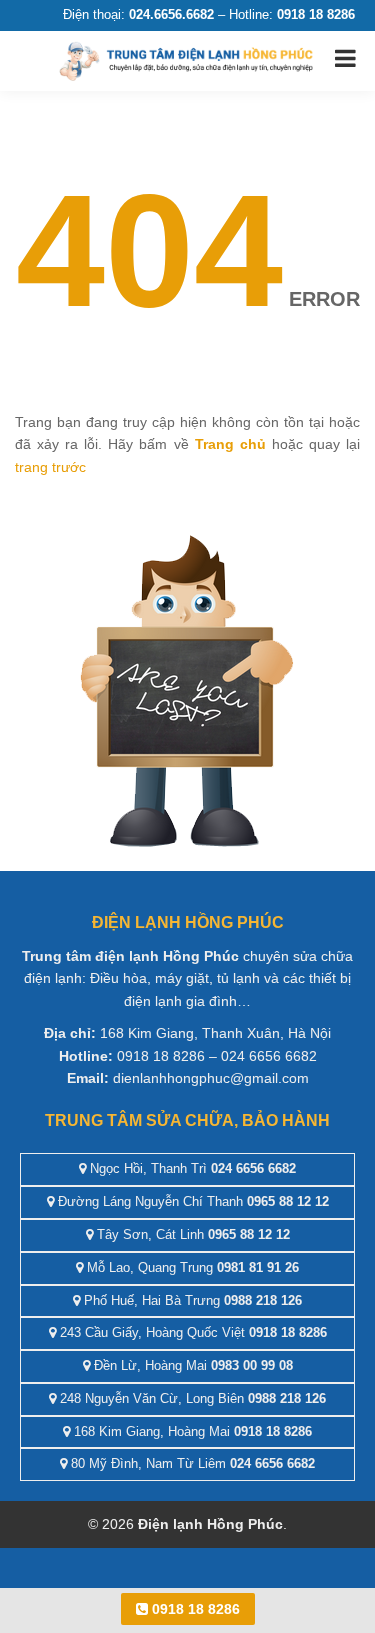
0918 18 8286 (194, 1609)
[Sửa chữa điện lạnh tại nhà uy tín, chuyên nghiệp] (188, 59)
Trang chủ (230, 444)
